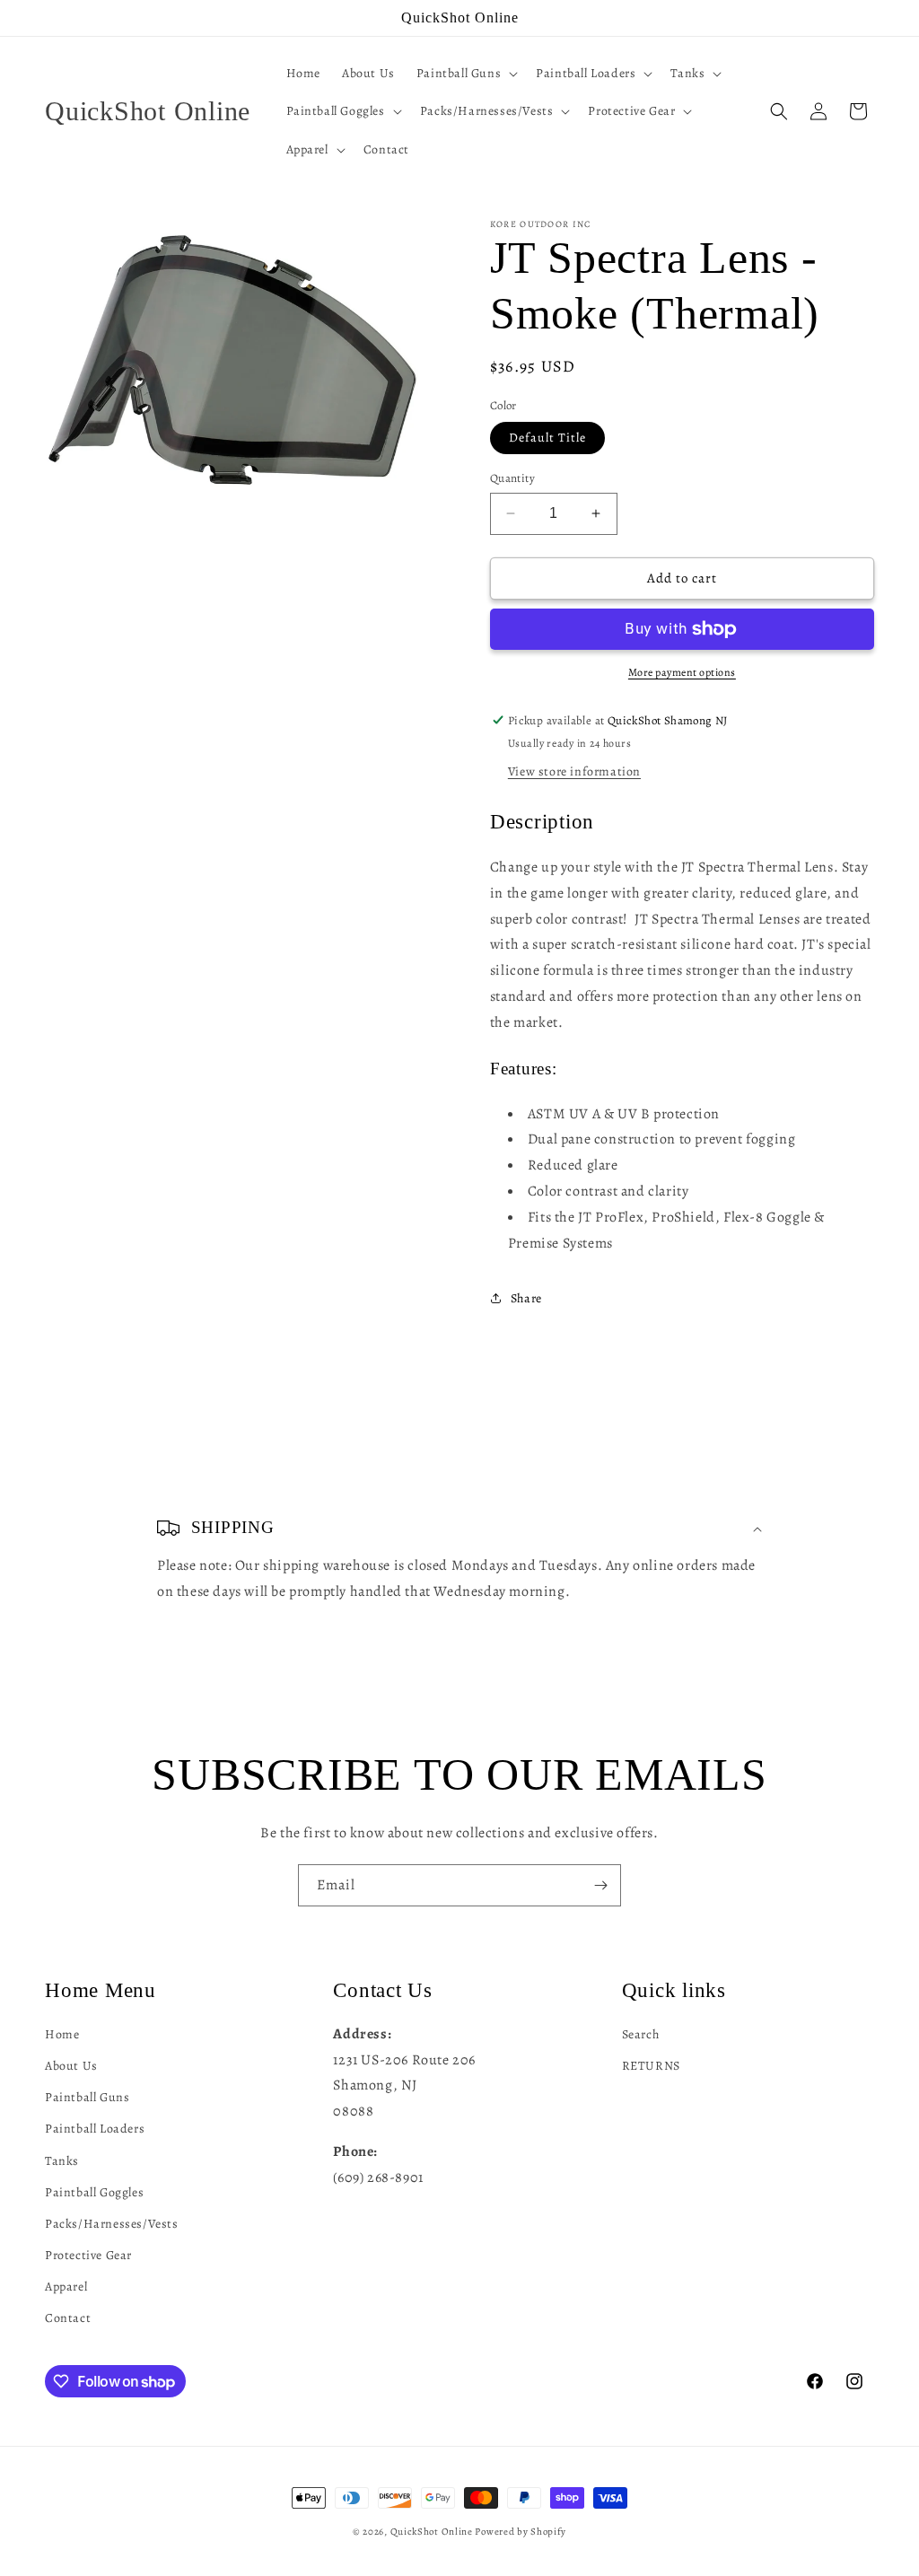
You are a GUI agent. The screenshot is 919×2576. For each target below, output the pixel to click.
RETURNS (651, 2066)
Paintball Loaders (95, 2129)
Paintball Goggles (94, 2192)
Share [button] (526, 1298)
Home (62, 2034)
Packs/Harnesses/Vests (112, 2224)
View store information (574, 771)
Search (641, 2034)
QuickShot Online (432, 2532)
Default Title (547, 438)
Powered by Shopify (521, 2532)
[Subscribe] (600, 1885)
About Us (71, 2066)
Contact (68, 2318)
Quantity (512, 478)
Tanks (62, 2161)
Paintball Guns (87, 2097)
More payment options (682, 672)
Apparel (66, 2287)
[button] (465, 74)
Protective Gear (88, 2255)
